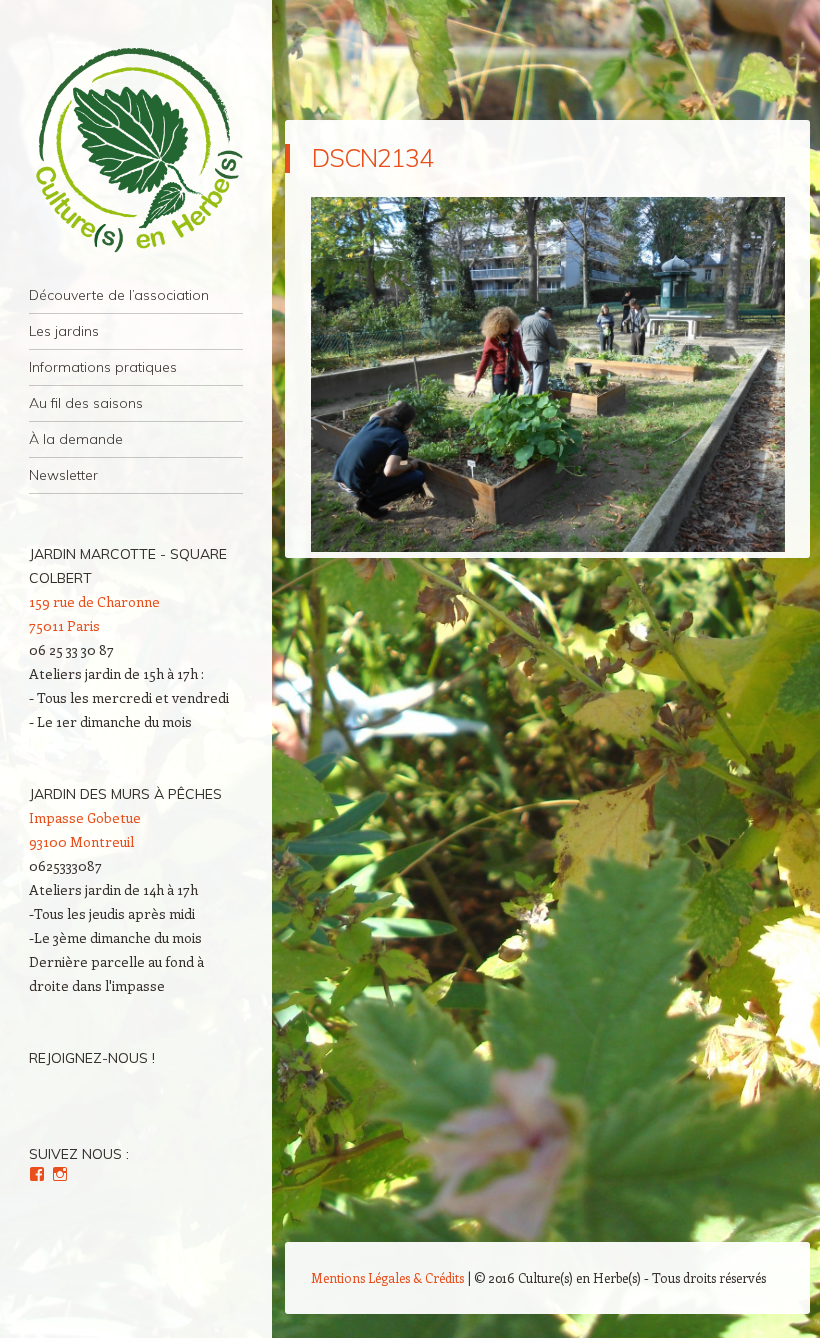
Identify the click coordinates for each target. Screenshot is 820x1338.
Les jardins (64, 331)
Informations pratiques (103, 367)
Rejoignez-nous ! (92, 1058)
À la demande (76, 439)
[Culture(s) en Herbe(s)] (136, 151)
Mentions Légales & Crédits (387, 1277)
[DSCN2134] (548, 546)
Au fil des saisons (86, 403)
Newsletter (63, 475)
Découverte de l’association (119, 295)
